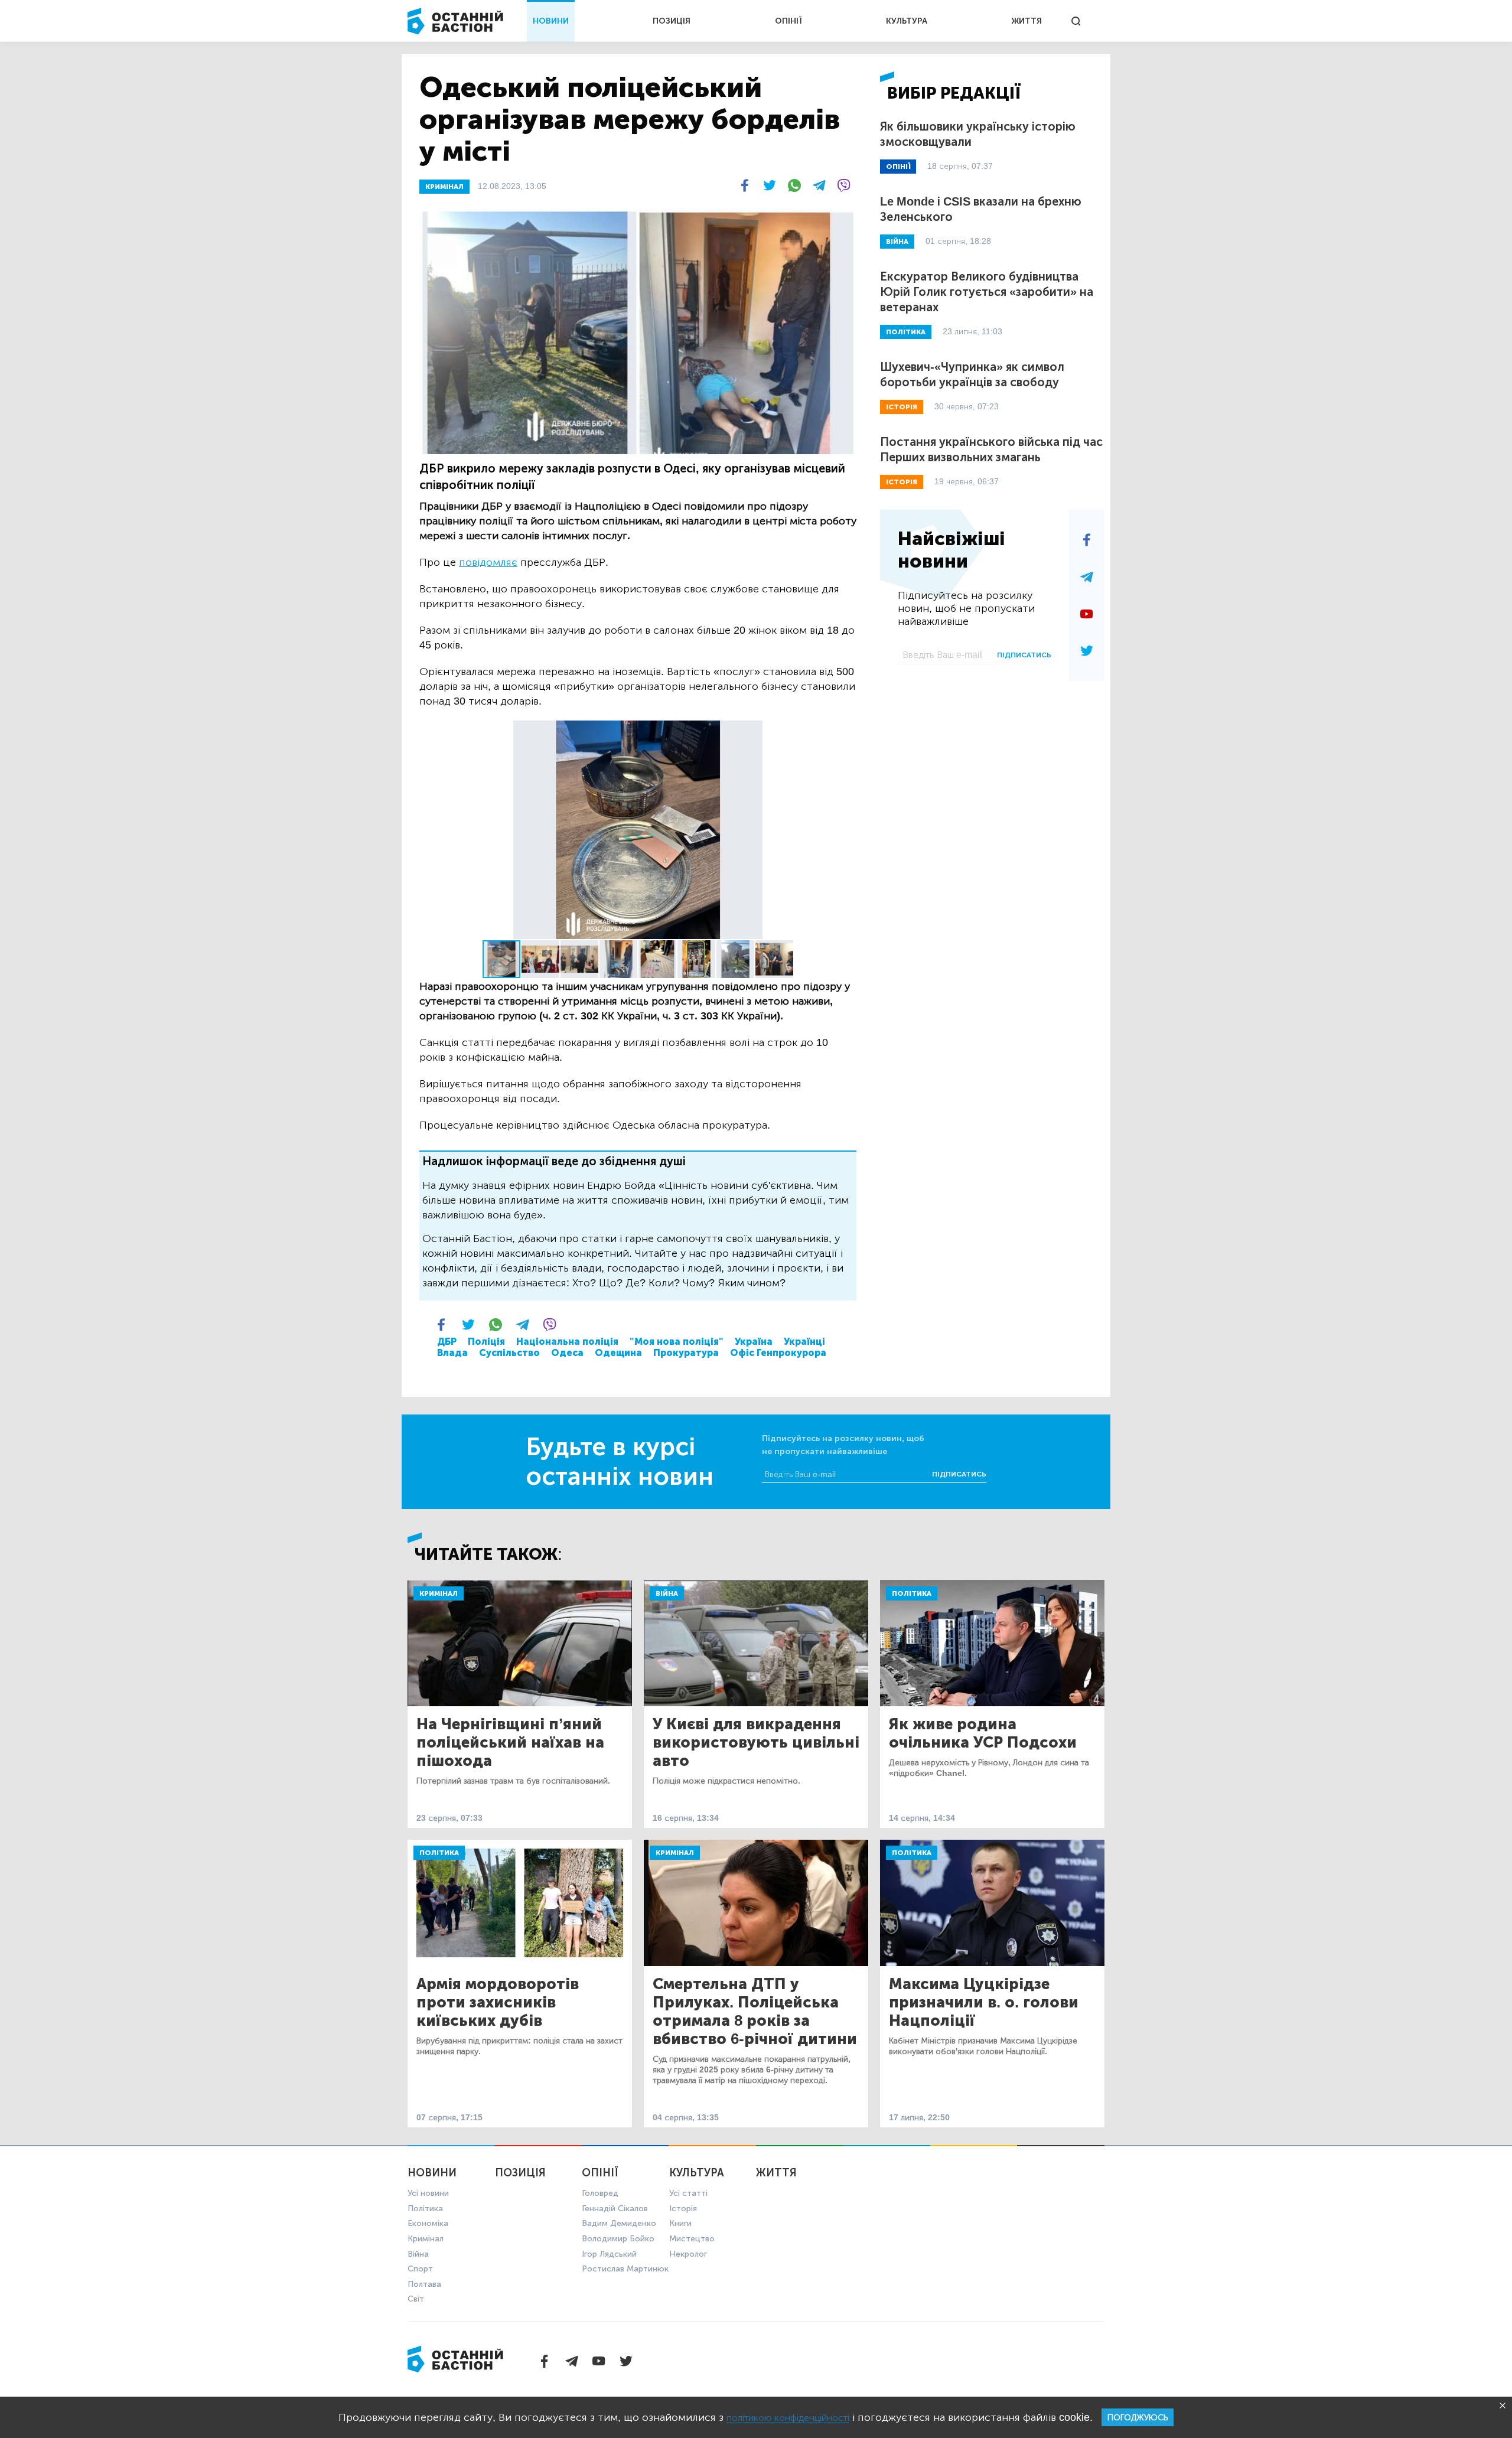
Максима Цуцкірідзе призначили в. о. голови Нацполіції (984, 2002)
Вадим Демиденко (619, 2223)
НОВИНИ (551, 21)
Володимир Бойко (618, 2239)
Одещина (618, 1353)
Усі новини (428, 2193)
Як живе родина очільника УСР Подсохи (983, 1733)
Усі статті (688, 2193)
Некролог (688, 2254)
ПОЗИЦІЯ (672, 21)
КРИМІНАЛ (444, 187)
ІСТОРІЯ (902, 407)
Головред (600, 2193)
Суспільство (509, 1353)
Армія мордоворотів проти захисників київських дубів (498, 2002)
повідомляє (488, 562)
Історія (683, 2209)
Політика (912, 1593)
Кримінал (439, 1593)
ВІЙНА (897, 242)
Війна (667, 1593)
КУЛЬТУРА (907, 21)
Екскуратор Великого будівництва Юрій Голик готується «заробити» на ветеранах (987, 292)
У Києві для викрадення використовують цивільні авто (756, 1743)
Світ (416, 2299)
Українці (804, 1342)
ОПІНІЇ (788, 21)
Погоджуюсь (1138, 2418)
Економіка (428, 2223)
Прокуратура (686, 1353)
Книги (680, 2223)
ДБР (447, 1342)
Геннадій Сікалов (615, 2209)
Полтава (424, 2284)
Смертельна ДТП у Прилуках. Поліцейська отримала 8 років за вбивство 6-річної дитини (755, 2012)
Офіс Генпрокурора (778, 1353)
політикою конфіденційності (788, 2418)
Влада (452, 1353)
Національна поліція (567, 1342)
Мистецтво (692, 2239)
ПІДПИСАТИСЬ (1024, 655)
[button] (846, 731)
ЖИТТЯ (1027, 21)
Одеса (567, 1353)
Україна (754, 1342)
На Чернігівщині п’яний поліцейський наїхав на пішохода (510, 1743)
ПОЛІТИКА (906, 332)
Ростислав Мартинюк (625, 2269)
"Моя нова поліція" (677, 1342)
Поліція (486, 1342)
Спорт (420, 2269)
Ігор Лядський (609, 2254)
